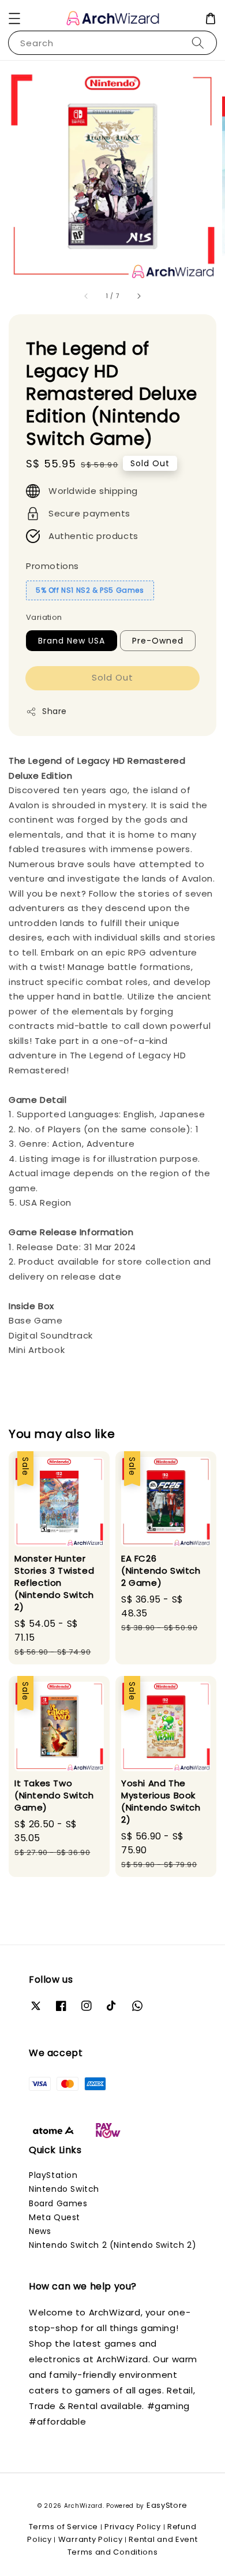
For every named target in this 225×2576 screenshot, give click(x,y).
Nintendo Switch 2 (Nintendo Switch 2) (112, 2245)
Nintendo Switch (64, 2189)
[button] (14, 18)
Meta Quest (55, 2217)
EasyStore (167, 2505)
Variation (44, 617)
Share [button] (55, 711)
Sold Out (112, 677)
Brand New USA (72, 641)
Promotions (52, 566)
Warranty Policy (91, 2539)
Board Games (58, 2203)
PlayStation (53, 2175)
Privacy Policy (133, 2527)
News (40, 2231)
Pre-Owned (158, 641)
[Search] (198, 42)
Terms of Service (63, 2527)
